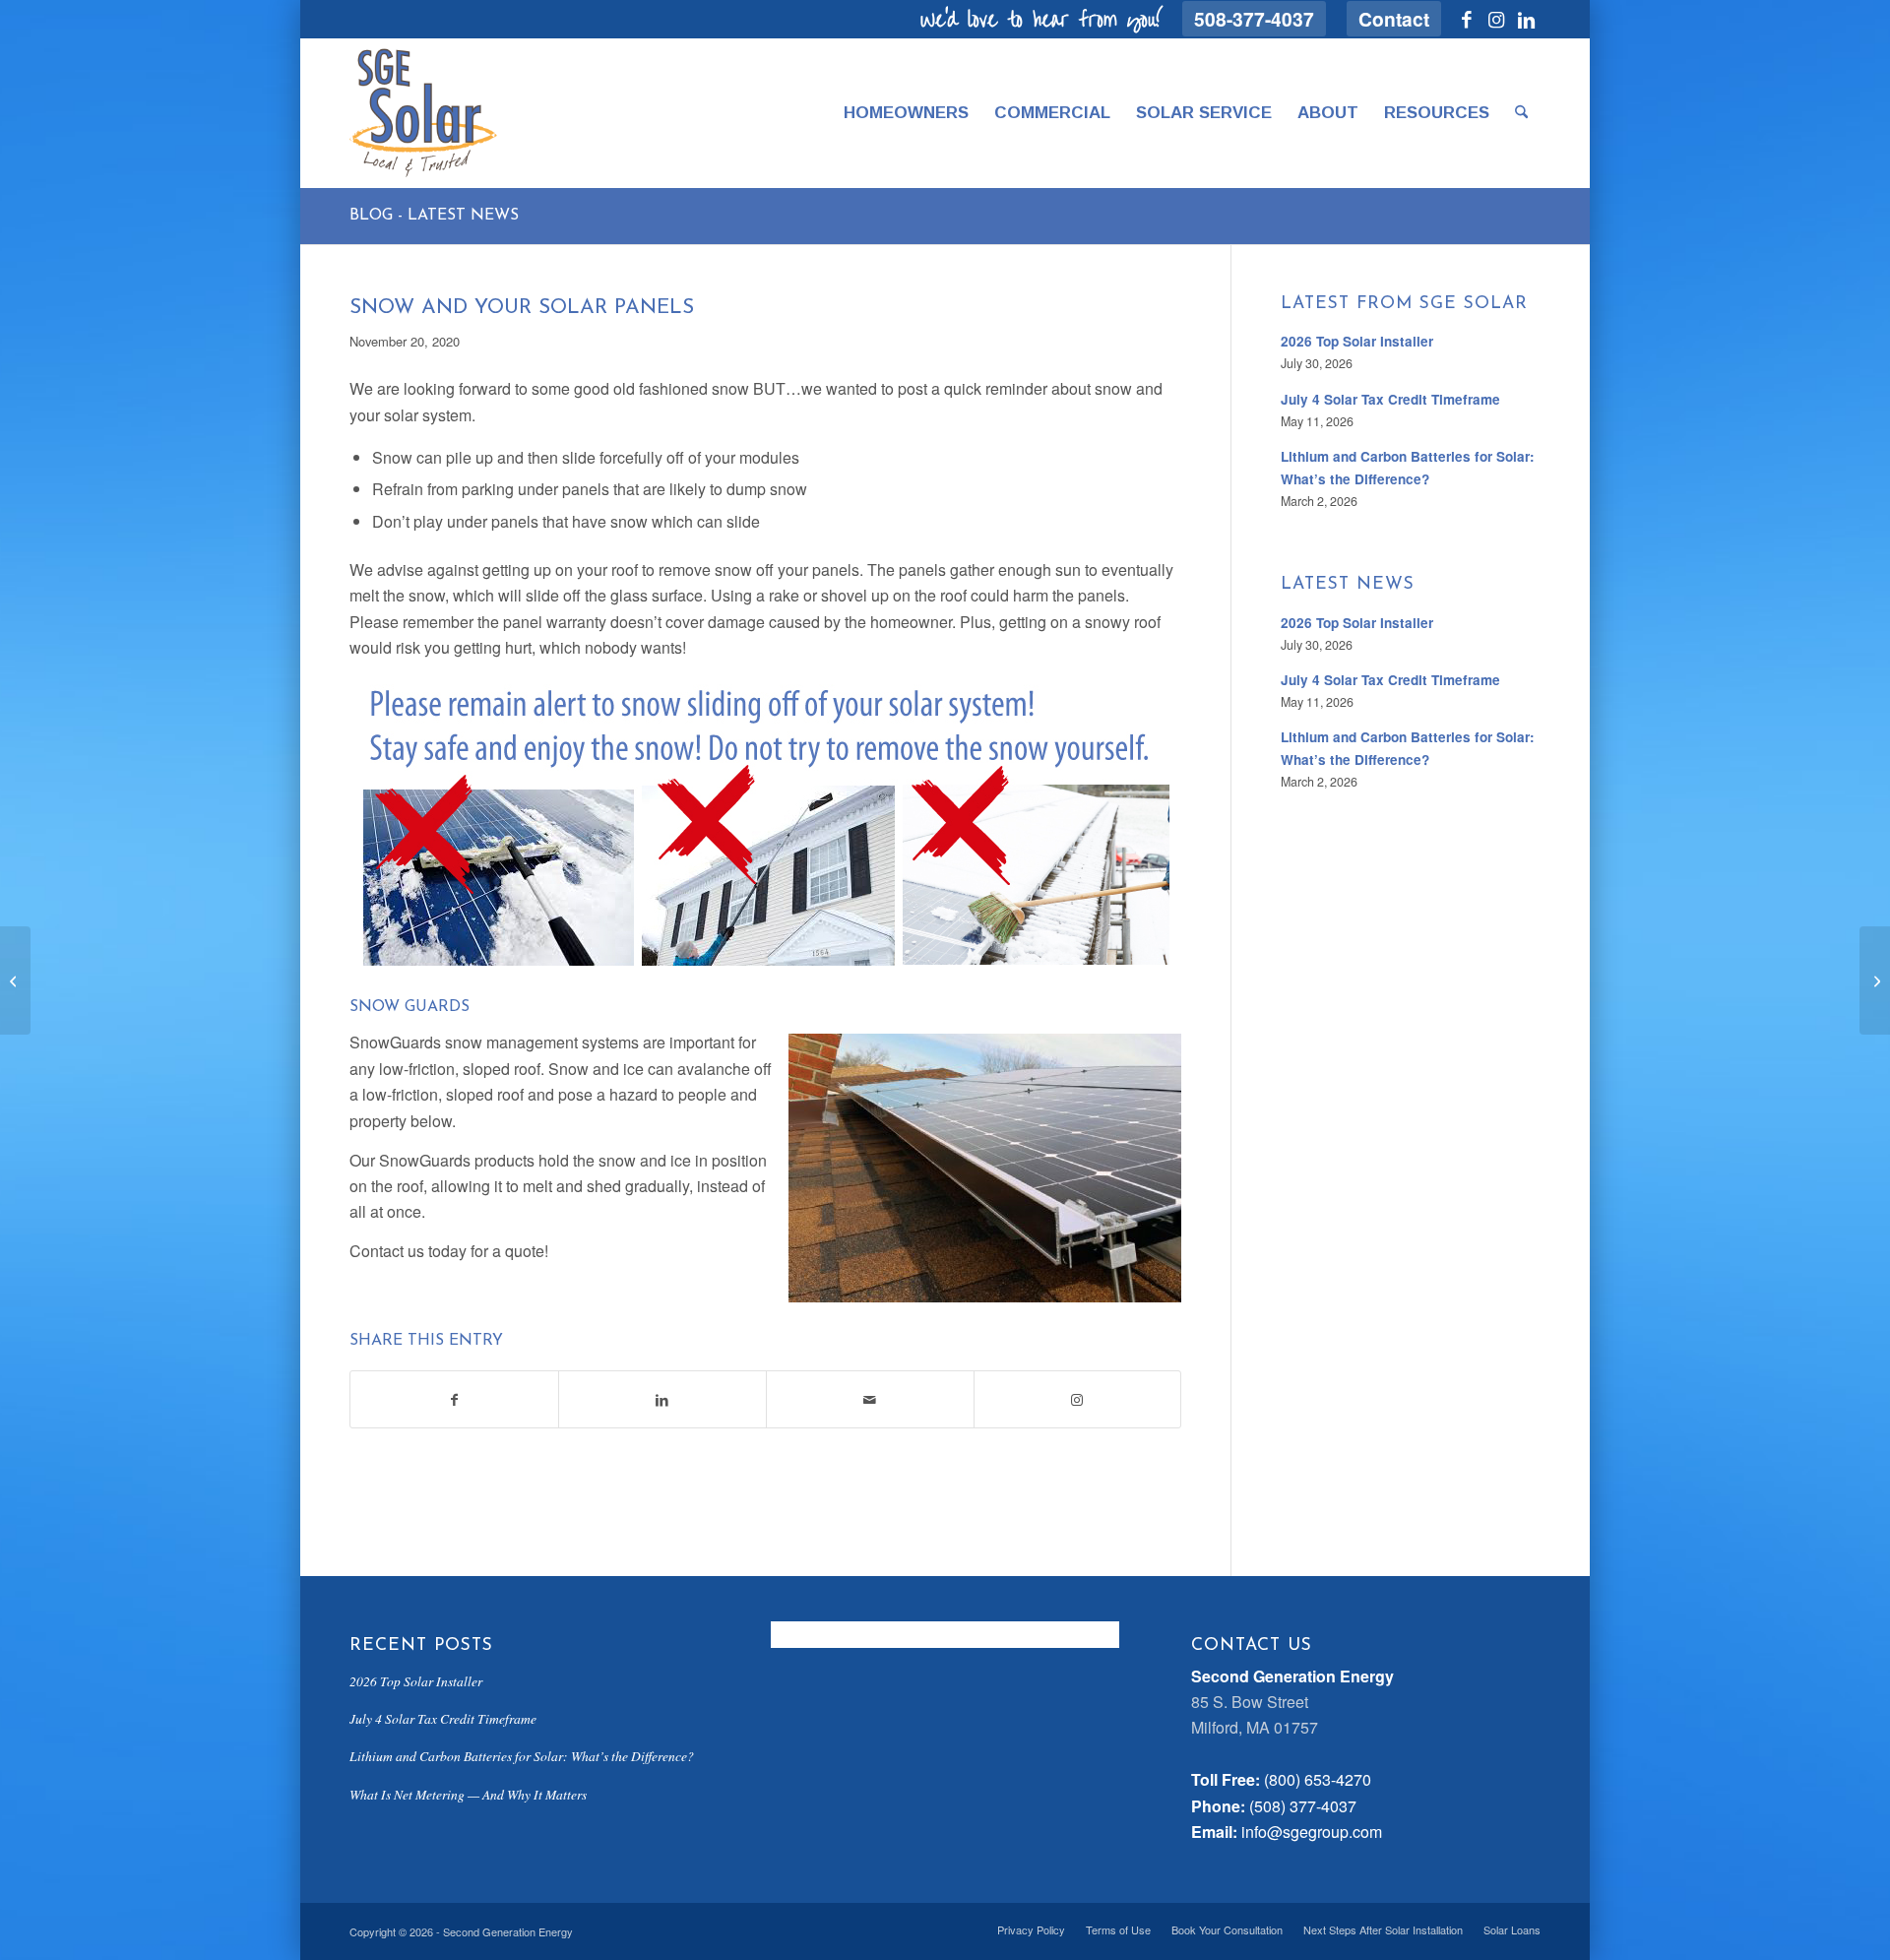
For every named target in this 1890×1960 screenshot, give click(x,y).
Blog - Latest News (434, 216)
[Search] (1521, 113)
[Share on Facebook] (454, 1399)
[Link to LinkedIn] (1526, 19)
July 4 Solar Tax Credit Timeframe (1390, 399)
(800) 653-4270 (1318, 1779)
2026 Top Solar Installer (1357, 341)
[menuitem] (1255, 19)
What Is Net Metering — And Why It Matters (468, 1794)
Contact (1394, 19)
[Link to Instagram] (1496, 19)
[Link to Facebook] (1466, 19)
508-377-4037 (1254, 19)
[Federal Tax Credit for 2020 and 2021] (1875, 980)
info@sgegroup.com (1312, 1832)
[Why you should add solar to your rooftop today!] (15, 980)
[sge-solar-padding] (423, 113)
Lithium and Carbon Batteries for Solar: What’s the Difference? (522, 1756)
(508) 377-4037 (1303, 1806)
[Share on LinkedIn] (662, 1399)
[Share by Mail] (870, 1399)
